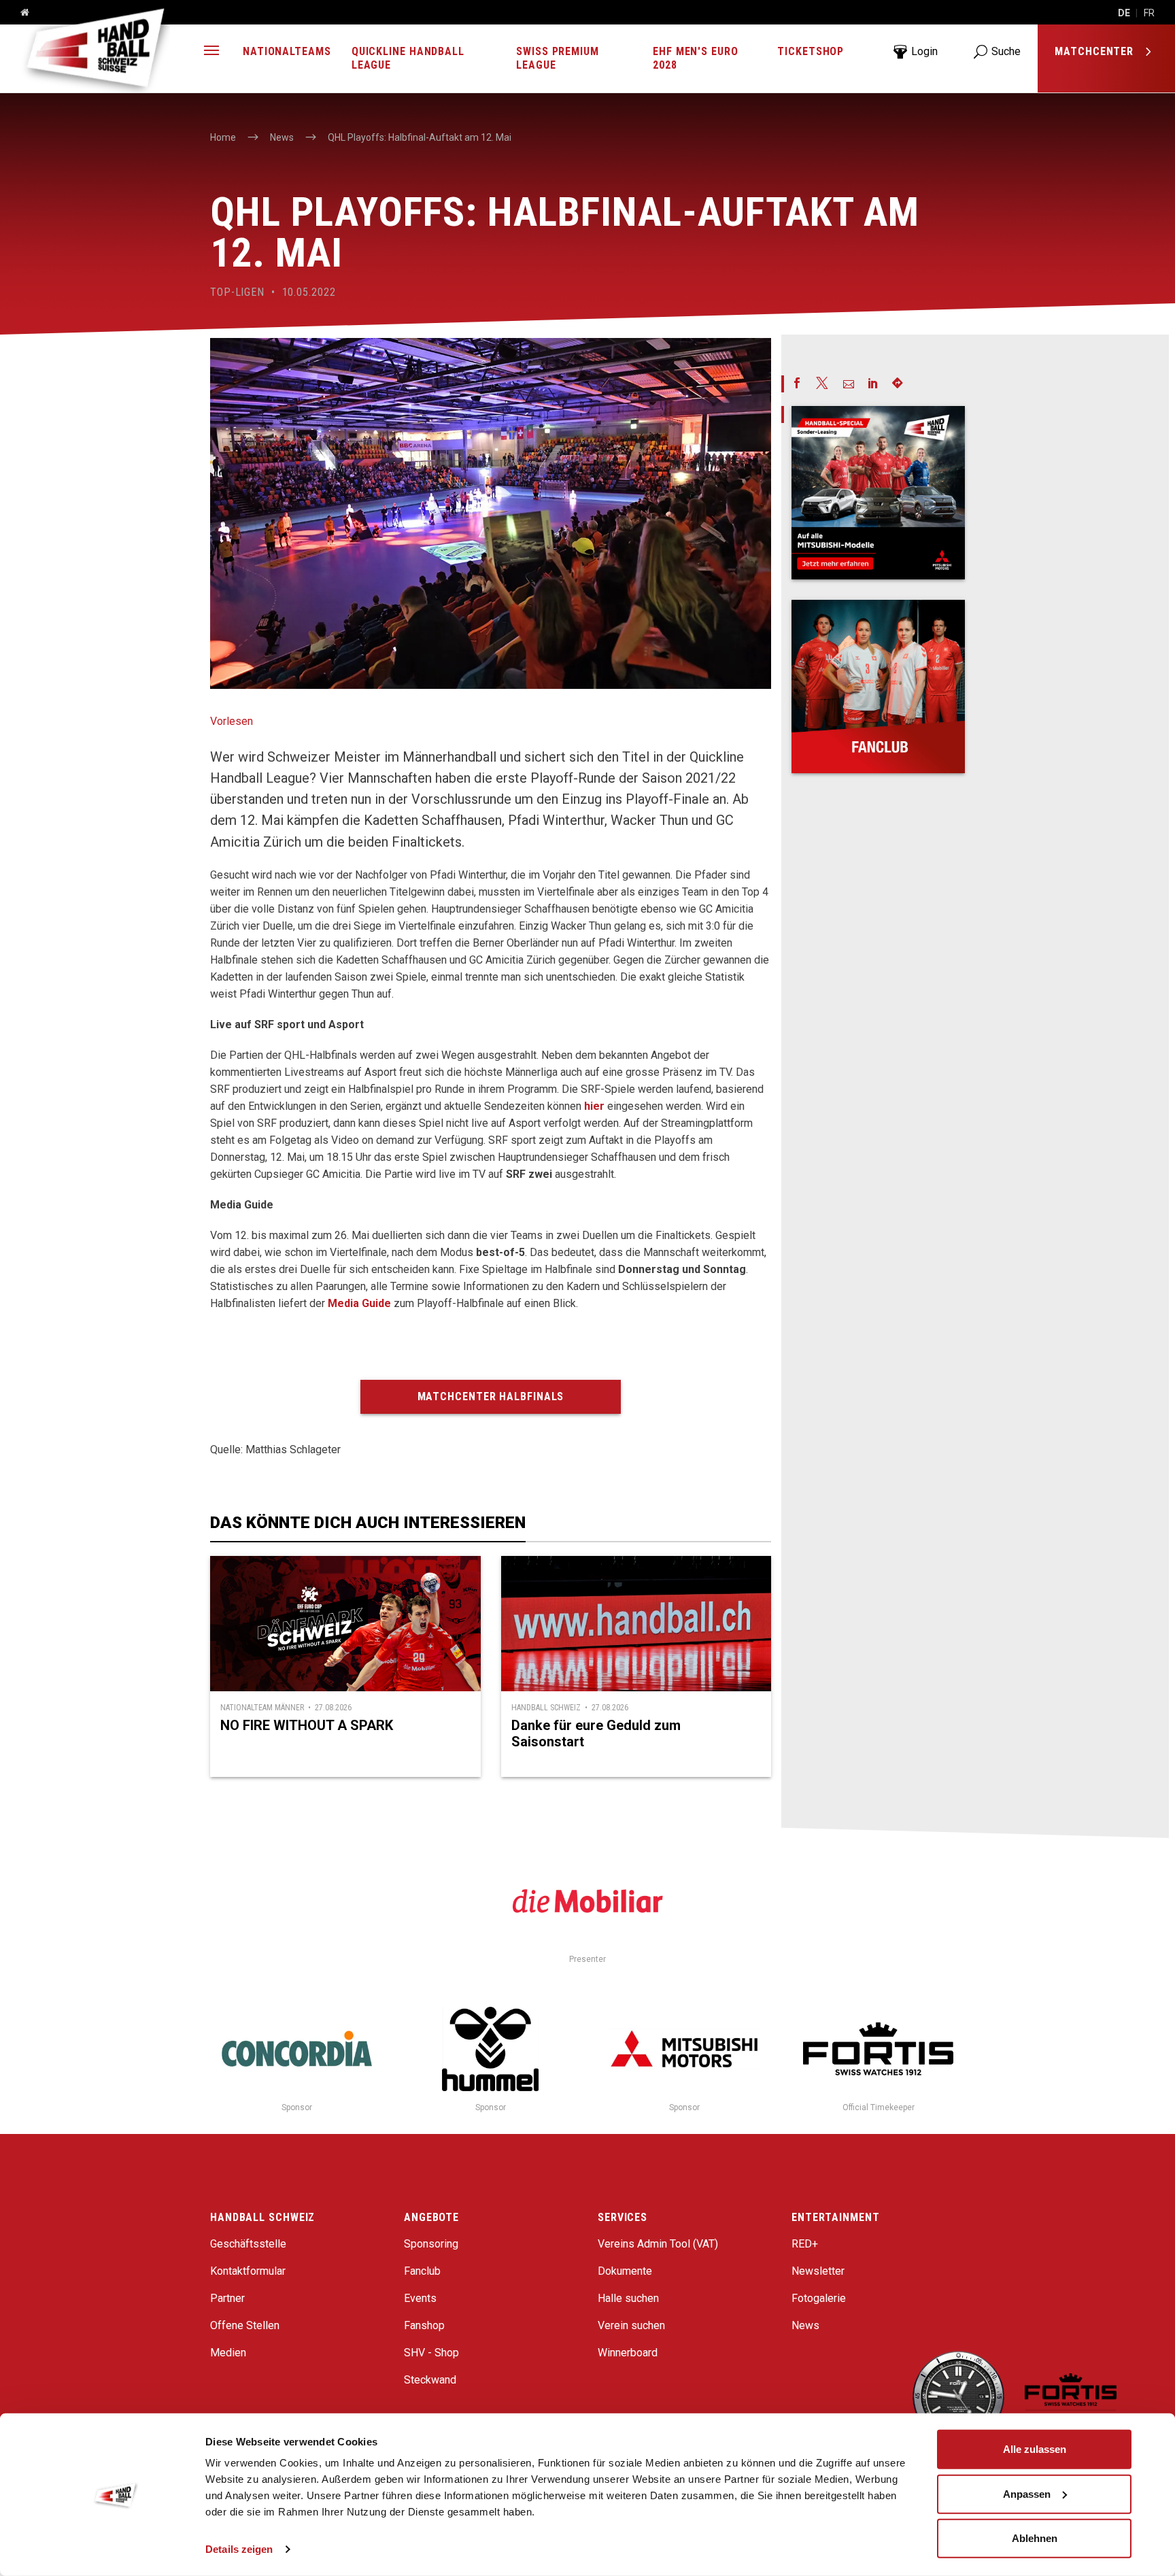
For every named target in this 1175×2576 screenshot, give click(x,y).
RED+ (805, 2244)
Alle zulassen (1035, 2449)
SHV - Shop (431, 2353)
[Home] (20, 13)
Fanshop (424, 2325)
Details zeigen (239, 2549)
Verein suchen (631, 2325)
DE (1124, 13)
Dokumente (625, 2271)
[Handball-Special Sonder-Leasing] (878, 493)
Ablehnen (1035, 2538)
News (805, 2325)
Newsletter (818, 2271)
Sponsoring (431, 2244)
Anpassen (1027, 2493)
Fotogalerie (819, 2298)
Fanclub (422, 2271)
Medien (228, 2353)
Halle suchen (628, 2298)
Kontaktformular (248, 2271)
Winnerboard (628, 2353)
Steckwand (430, 2380)
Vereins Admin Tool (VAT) (658, 2244)
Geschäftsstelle (248, 2244)
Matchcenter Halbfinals (491, 1396)
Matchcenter (1096, 51)
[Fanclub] (878, 687)
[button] (211, 52)
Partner (227, 2298)
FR (1149, 13)
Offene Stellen (245, 2325)
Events (420, 2298)
